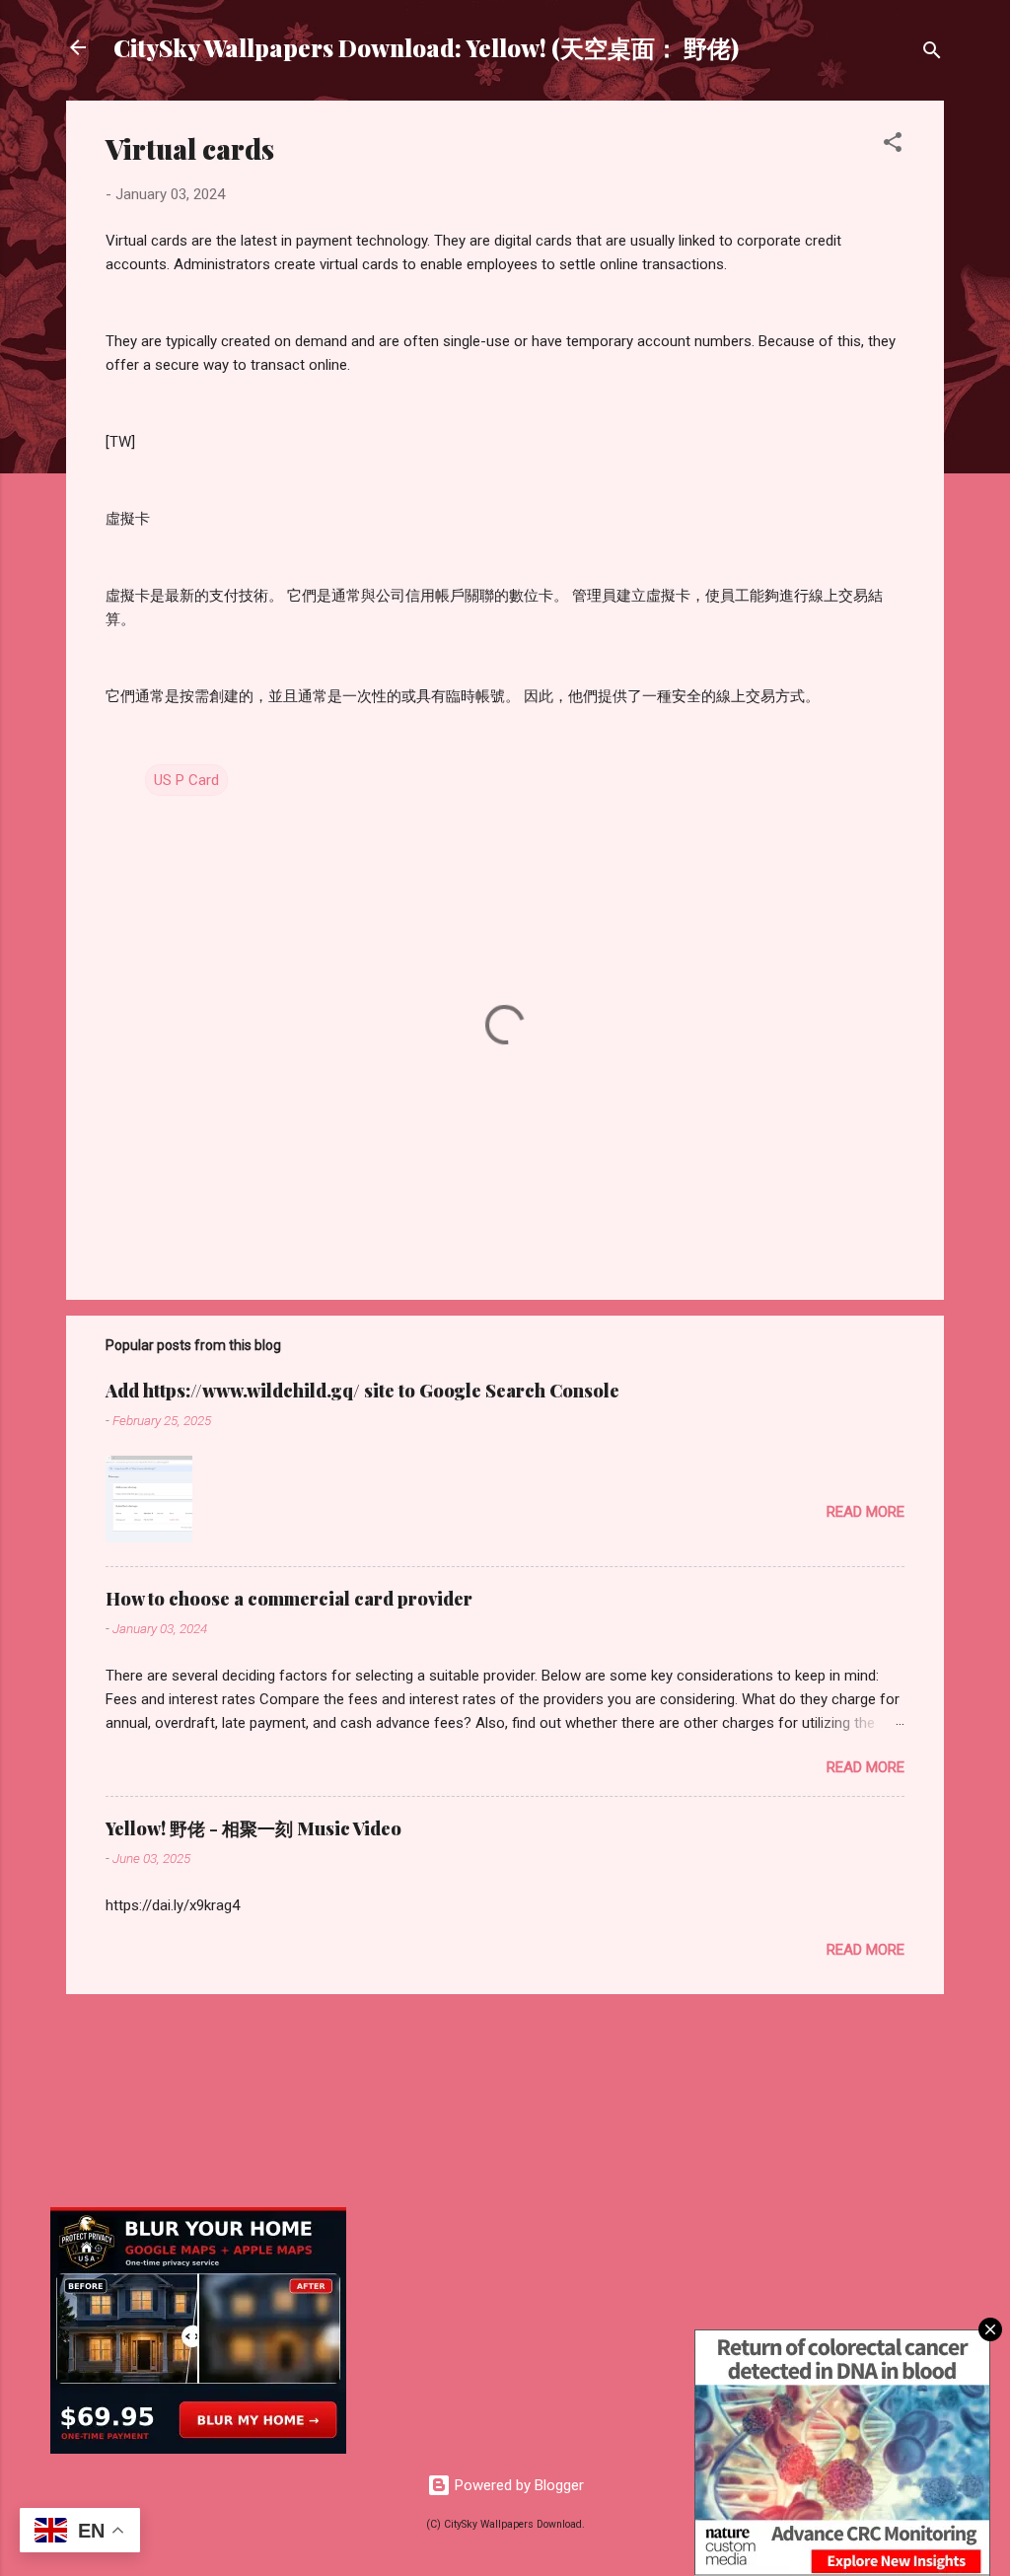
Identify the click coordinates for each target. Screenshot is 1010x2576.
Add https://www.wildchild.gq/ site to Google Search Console (362, 1391)
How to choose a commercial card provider (289, 1599)
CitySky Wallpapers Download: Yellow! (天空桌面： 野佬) (426, 47)
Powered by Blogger (517, 2485)
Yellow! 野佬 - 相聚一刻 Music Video (253, 1828)
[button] (893, 145)
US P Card (186, 780)
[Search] (932, 54)
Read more (866, 1512)
